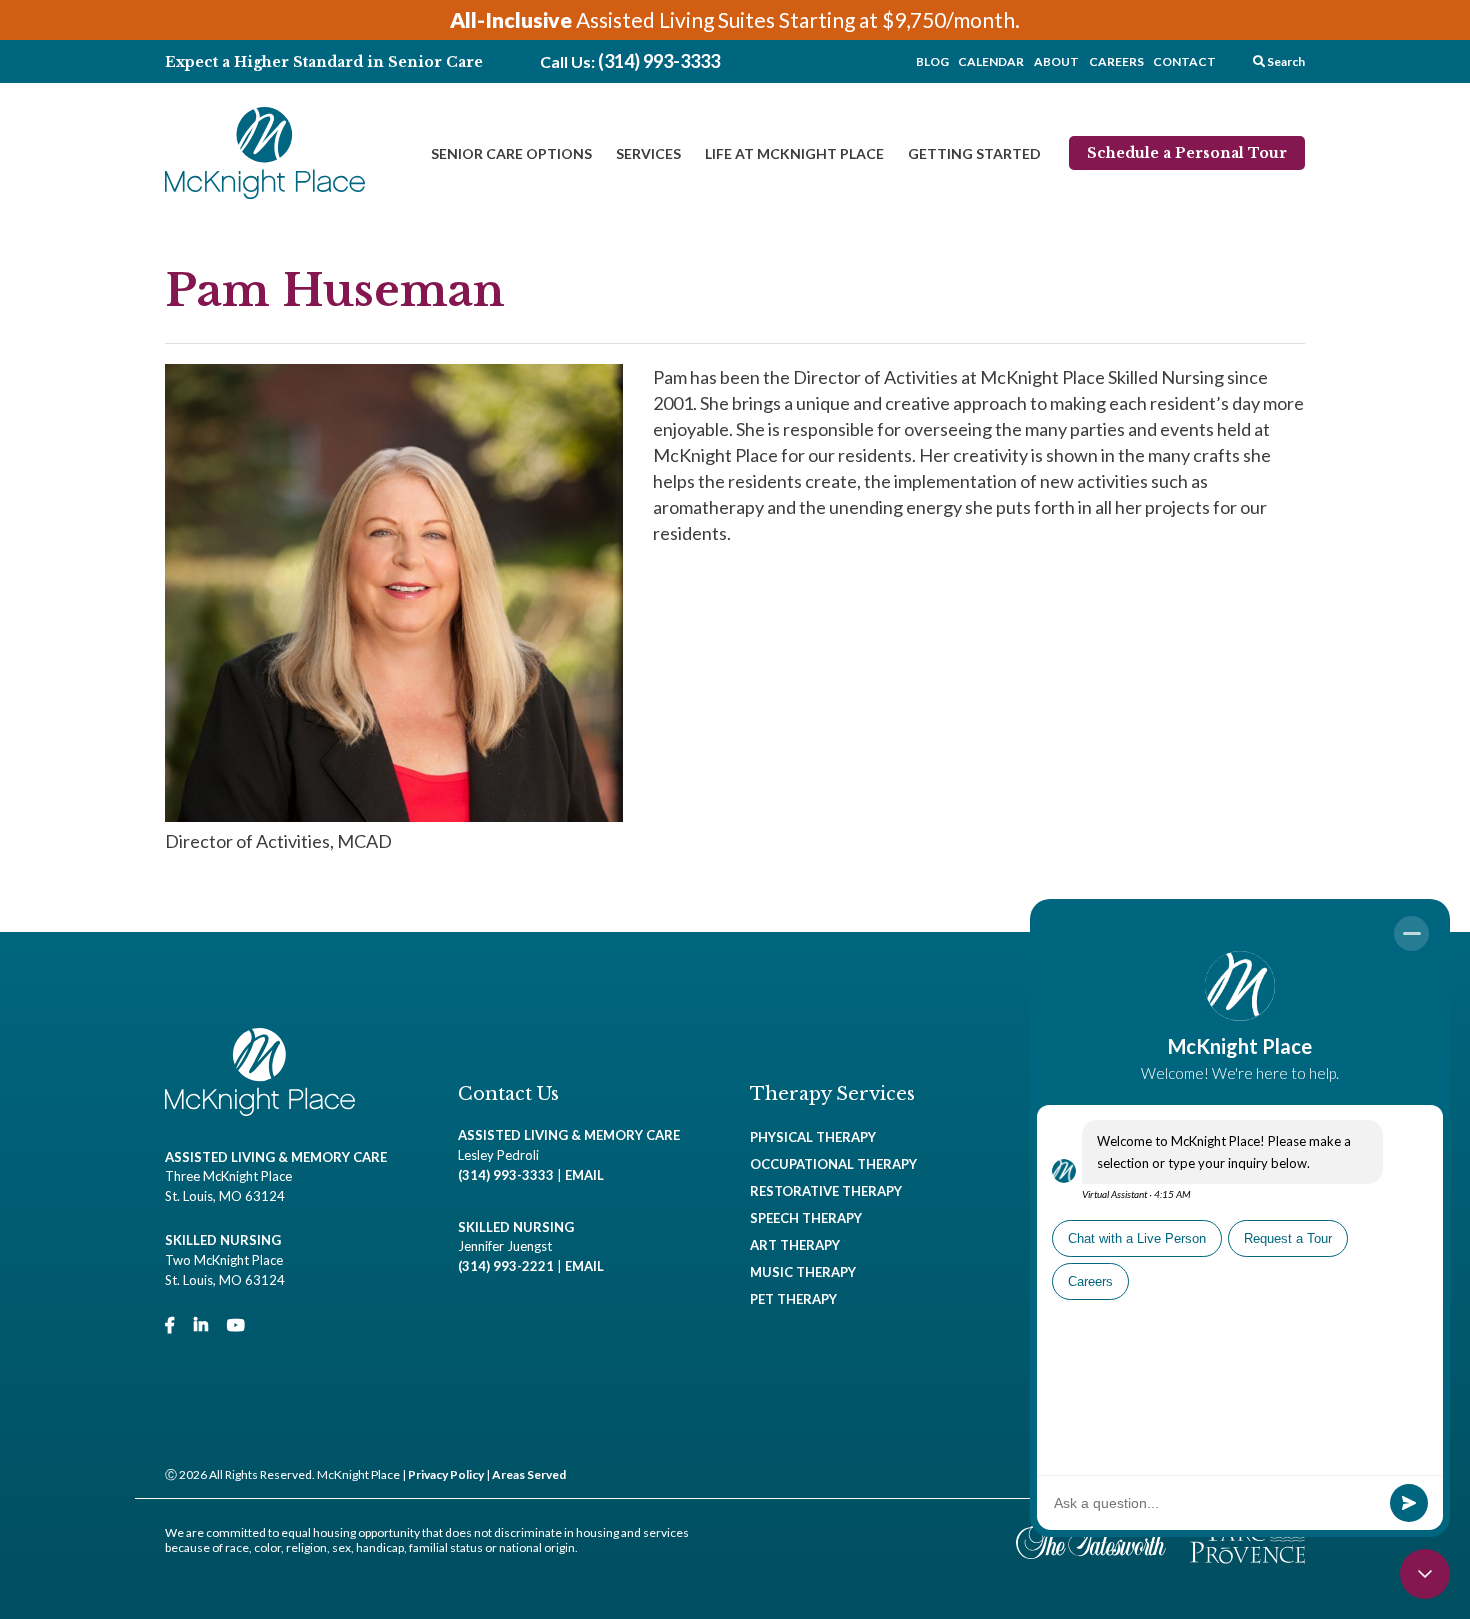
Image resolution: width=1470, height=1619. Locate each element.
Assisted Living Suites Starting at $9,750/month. (735, 19)
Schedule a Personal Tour (1187, 153)
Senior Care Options (511, 153)
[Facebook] (170, 1324)
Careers (1116, 61)
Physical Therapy (813, 1137)
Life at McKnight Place (794, 153)
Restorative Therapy (826, 1191)
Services (648, 153)
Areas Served (529, 1474)
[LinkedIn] (201, 1324)
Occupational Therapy (833, 1164)
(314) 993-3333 (659, 61)
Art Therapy (795, 1245)
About (1056, 61)
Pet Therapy (793, 1299)
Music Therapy (803, 1272)
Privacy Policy (446, 1474)
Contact (1184, 61)
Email (584, 1175)
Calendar (991, 61)
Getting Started (974, 153)
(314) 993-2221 (506, 1266)
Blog (932, 61)
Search (1285, 61)
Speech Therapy (806, 1218)
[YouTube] (236, 1324)
